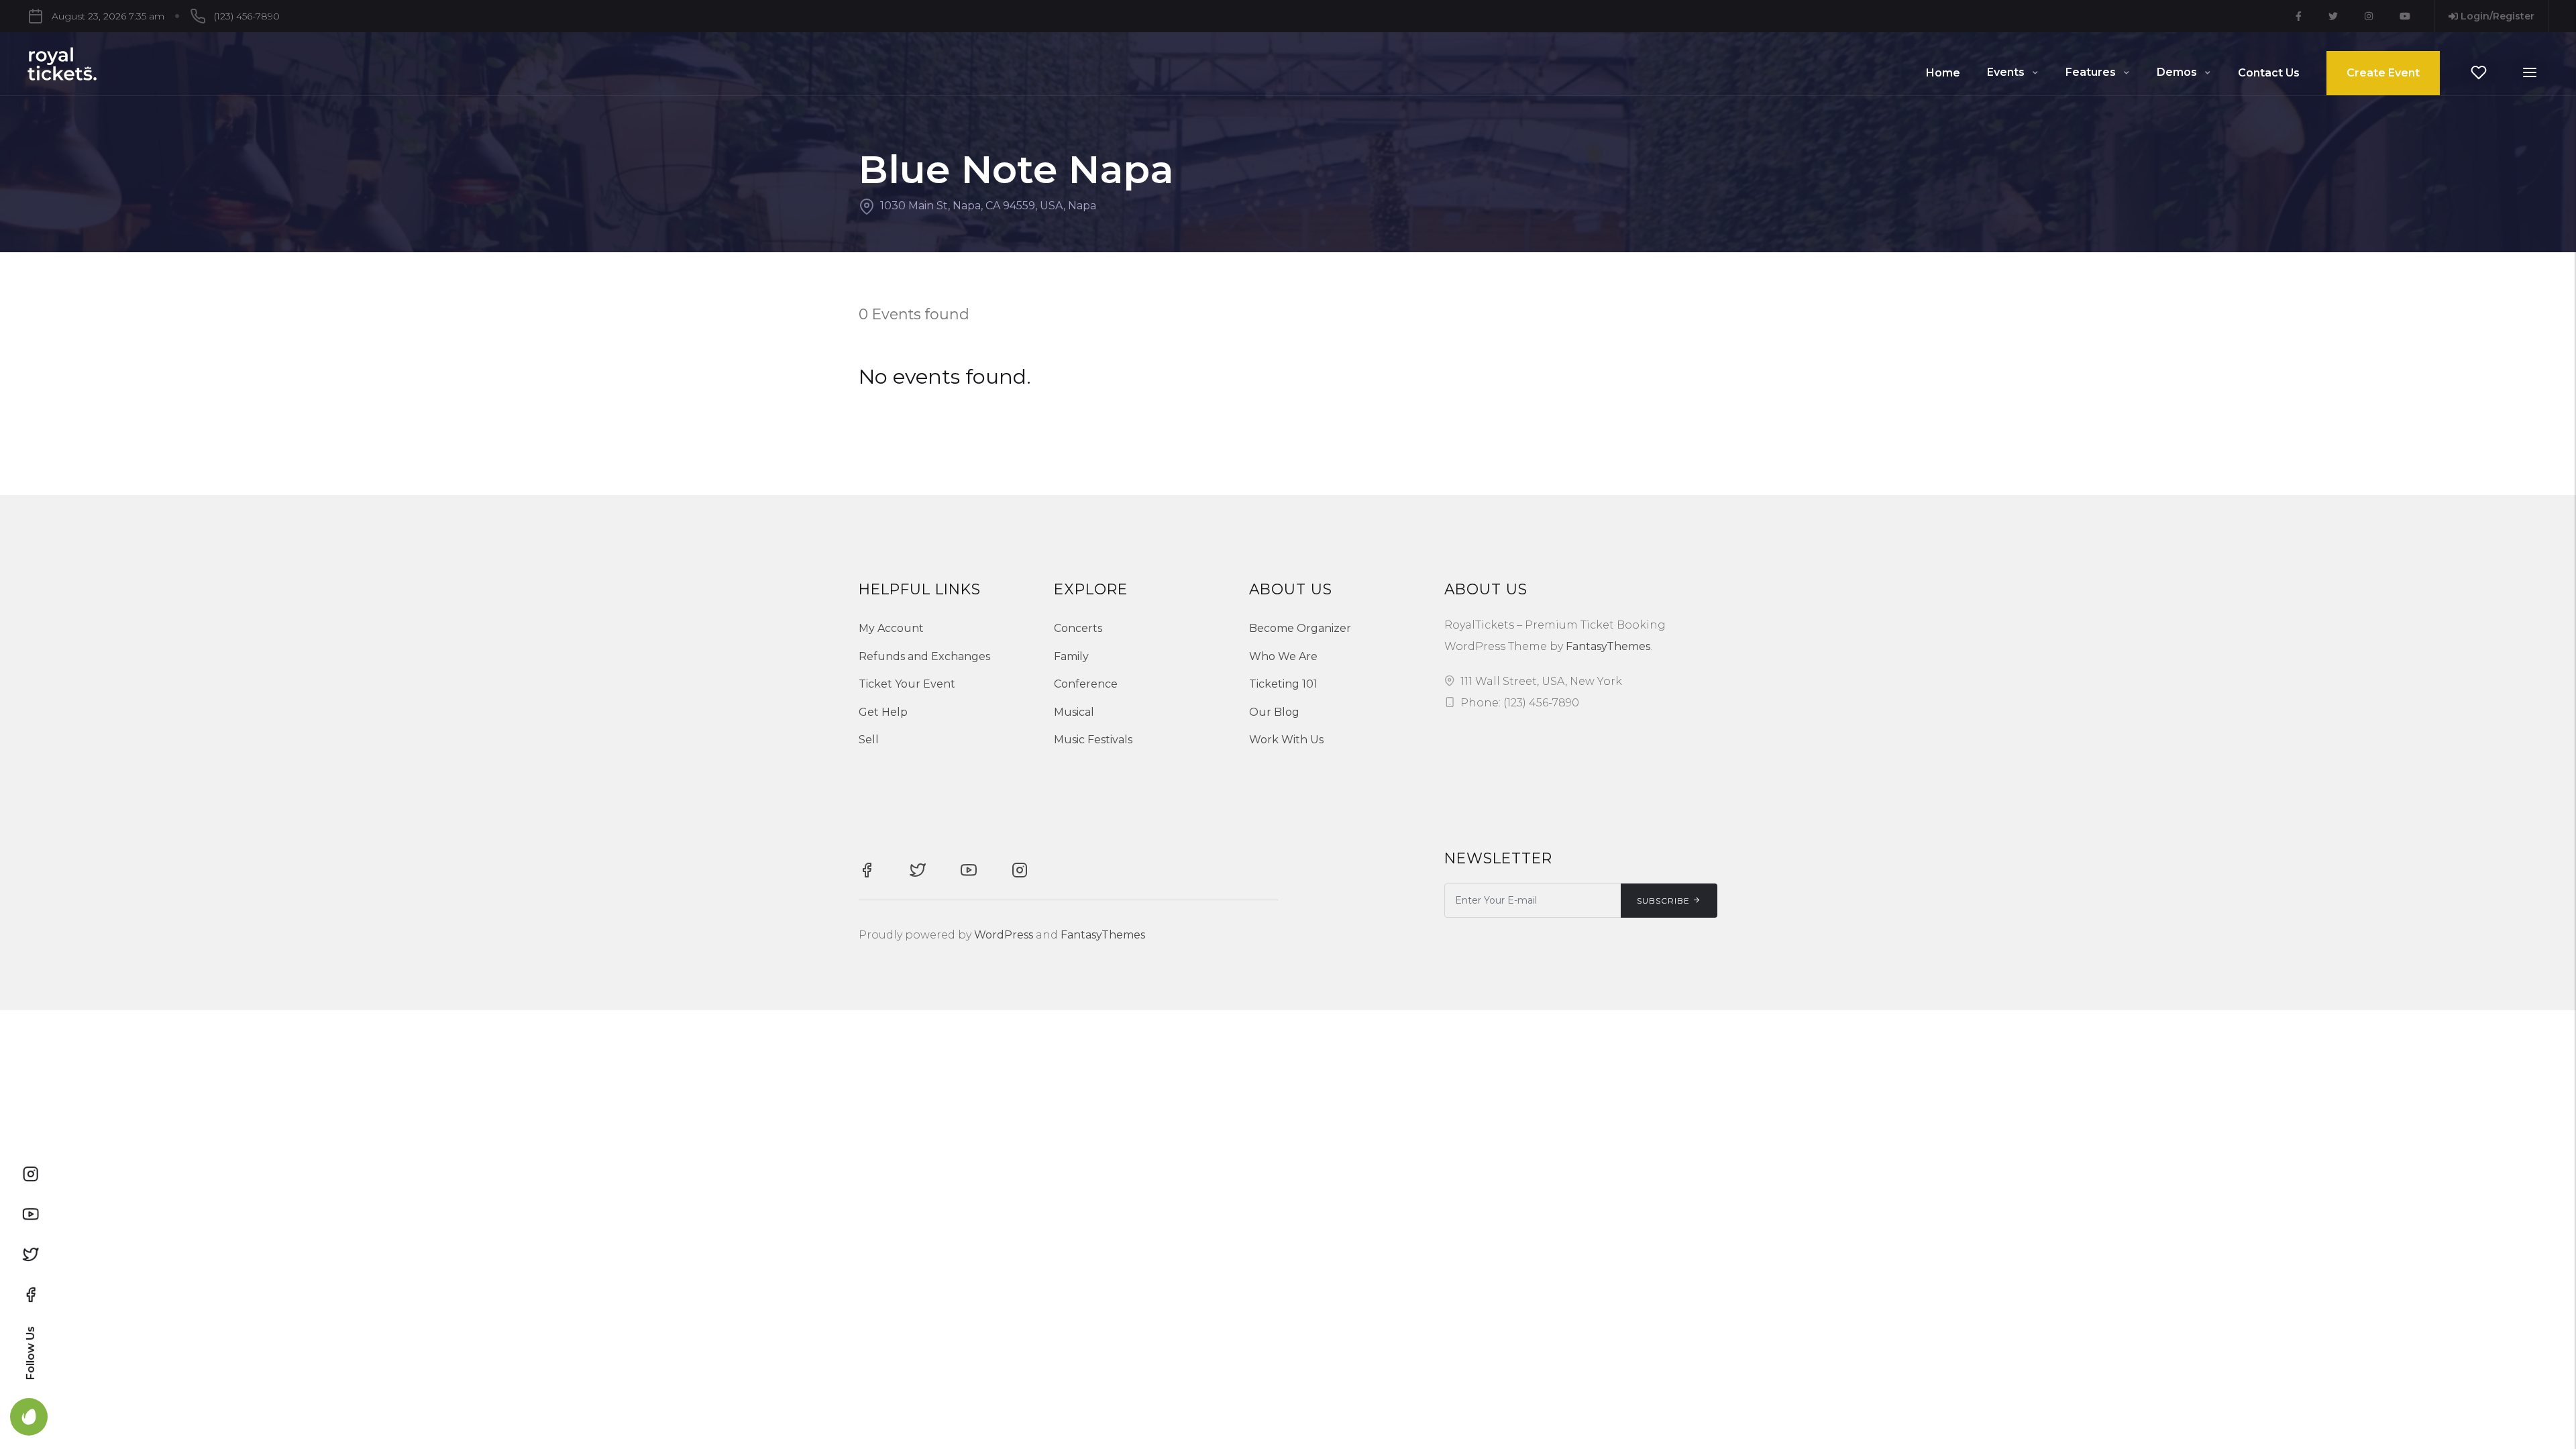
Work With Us (1286, 740)
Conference (1086, 684)
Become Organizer (1300, 628)
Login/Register (2496, 16)
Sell (869, 740)
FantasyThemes (1608, 646)
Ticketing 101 (1283, 684)
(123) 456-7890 (247, 16)
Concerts (1078, 628)
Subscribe (1663, 901)
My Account (891, 628)
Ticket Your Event (907, 684)
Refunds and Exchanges (924, 656)
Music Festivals (1093, 740)
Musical (1074, 712)
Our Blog (1274, 712)
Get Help (883, 712)
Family (1071, 656)
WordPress (1004, 935)
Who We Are (1283, 656)
